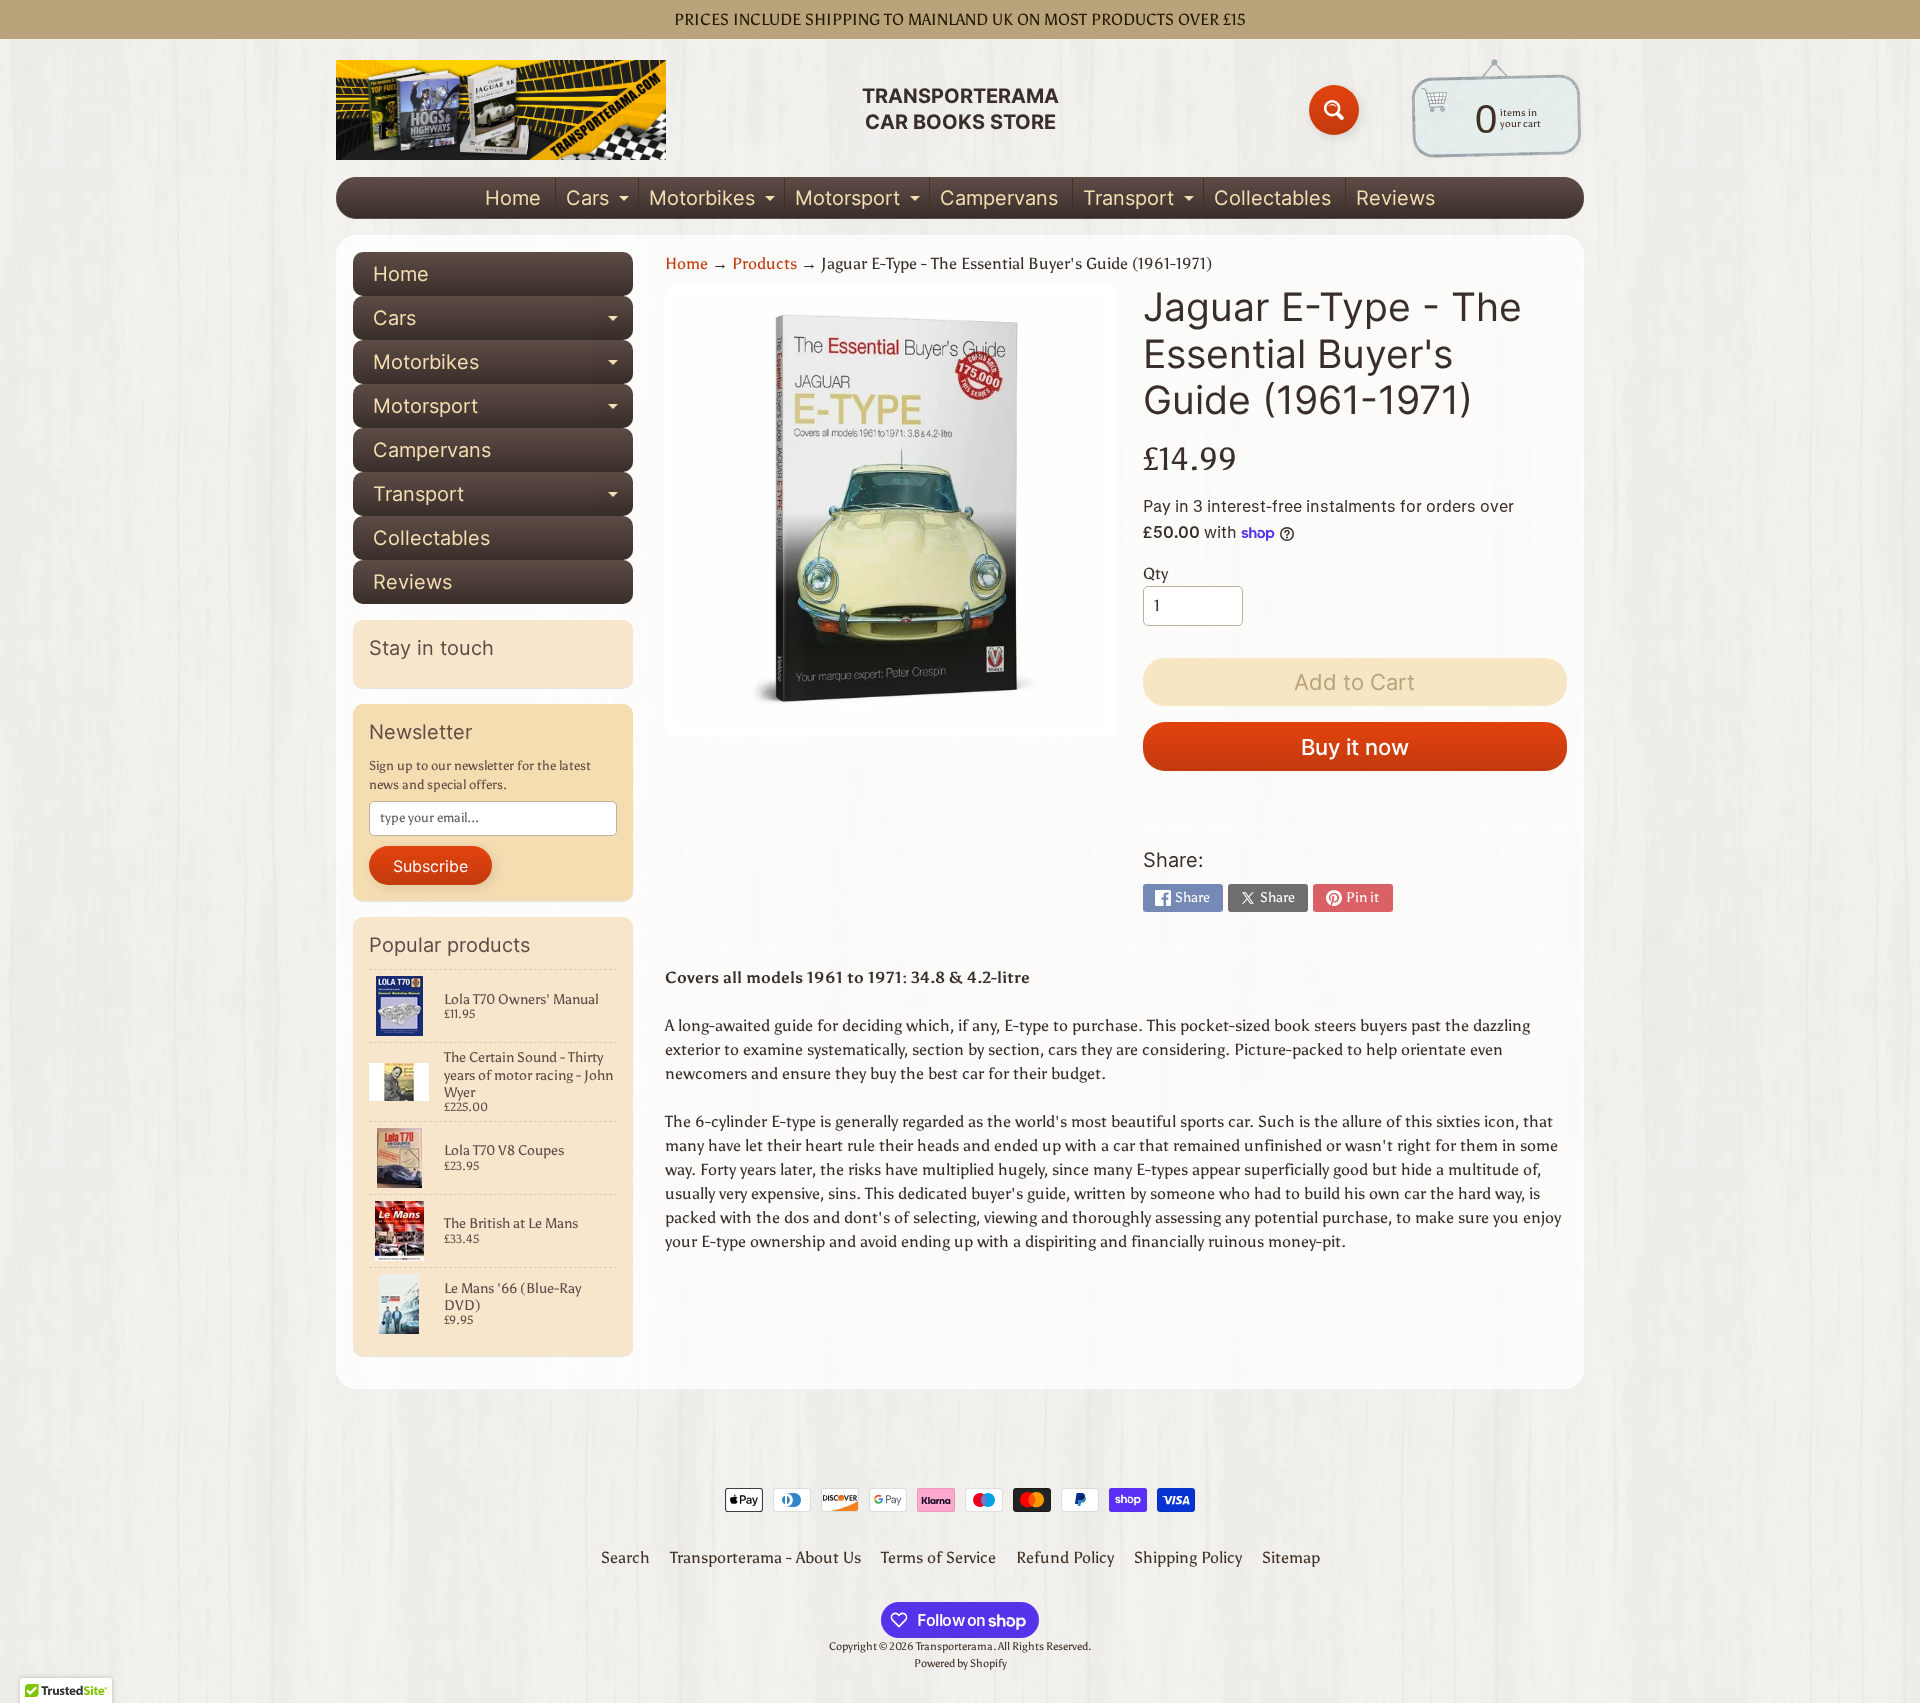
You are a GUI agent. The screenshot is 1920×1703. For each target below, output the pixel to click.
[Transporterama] (501, 110)
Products (764, 263)
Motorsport (860, 202)
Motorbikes (714, 202)
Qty (1155, 573)
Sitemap (1291, 1557)
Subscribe (430, 866)
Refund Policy (1065, 1557)
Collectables (1272, 198)
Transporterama (954, 1646)
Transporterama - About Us (765, 1557)
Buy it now (1355, 747)
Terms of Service (938, 1557)
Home (513, 198)
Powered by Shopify (960, 1663)
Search (625, 1557)
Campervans (999, 198)
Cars (600, 202)
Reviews (1395, 198)
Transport (1141, 202)
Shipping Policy (1188, 1557)
